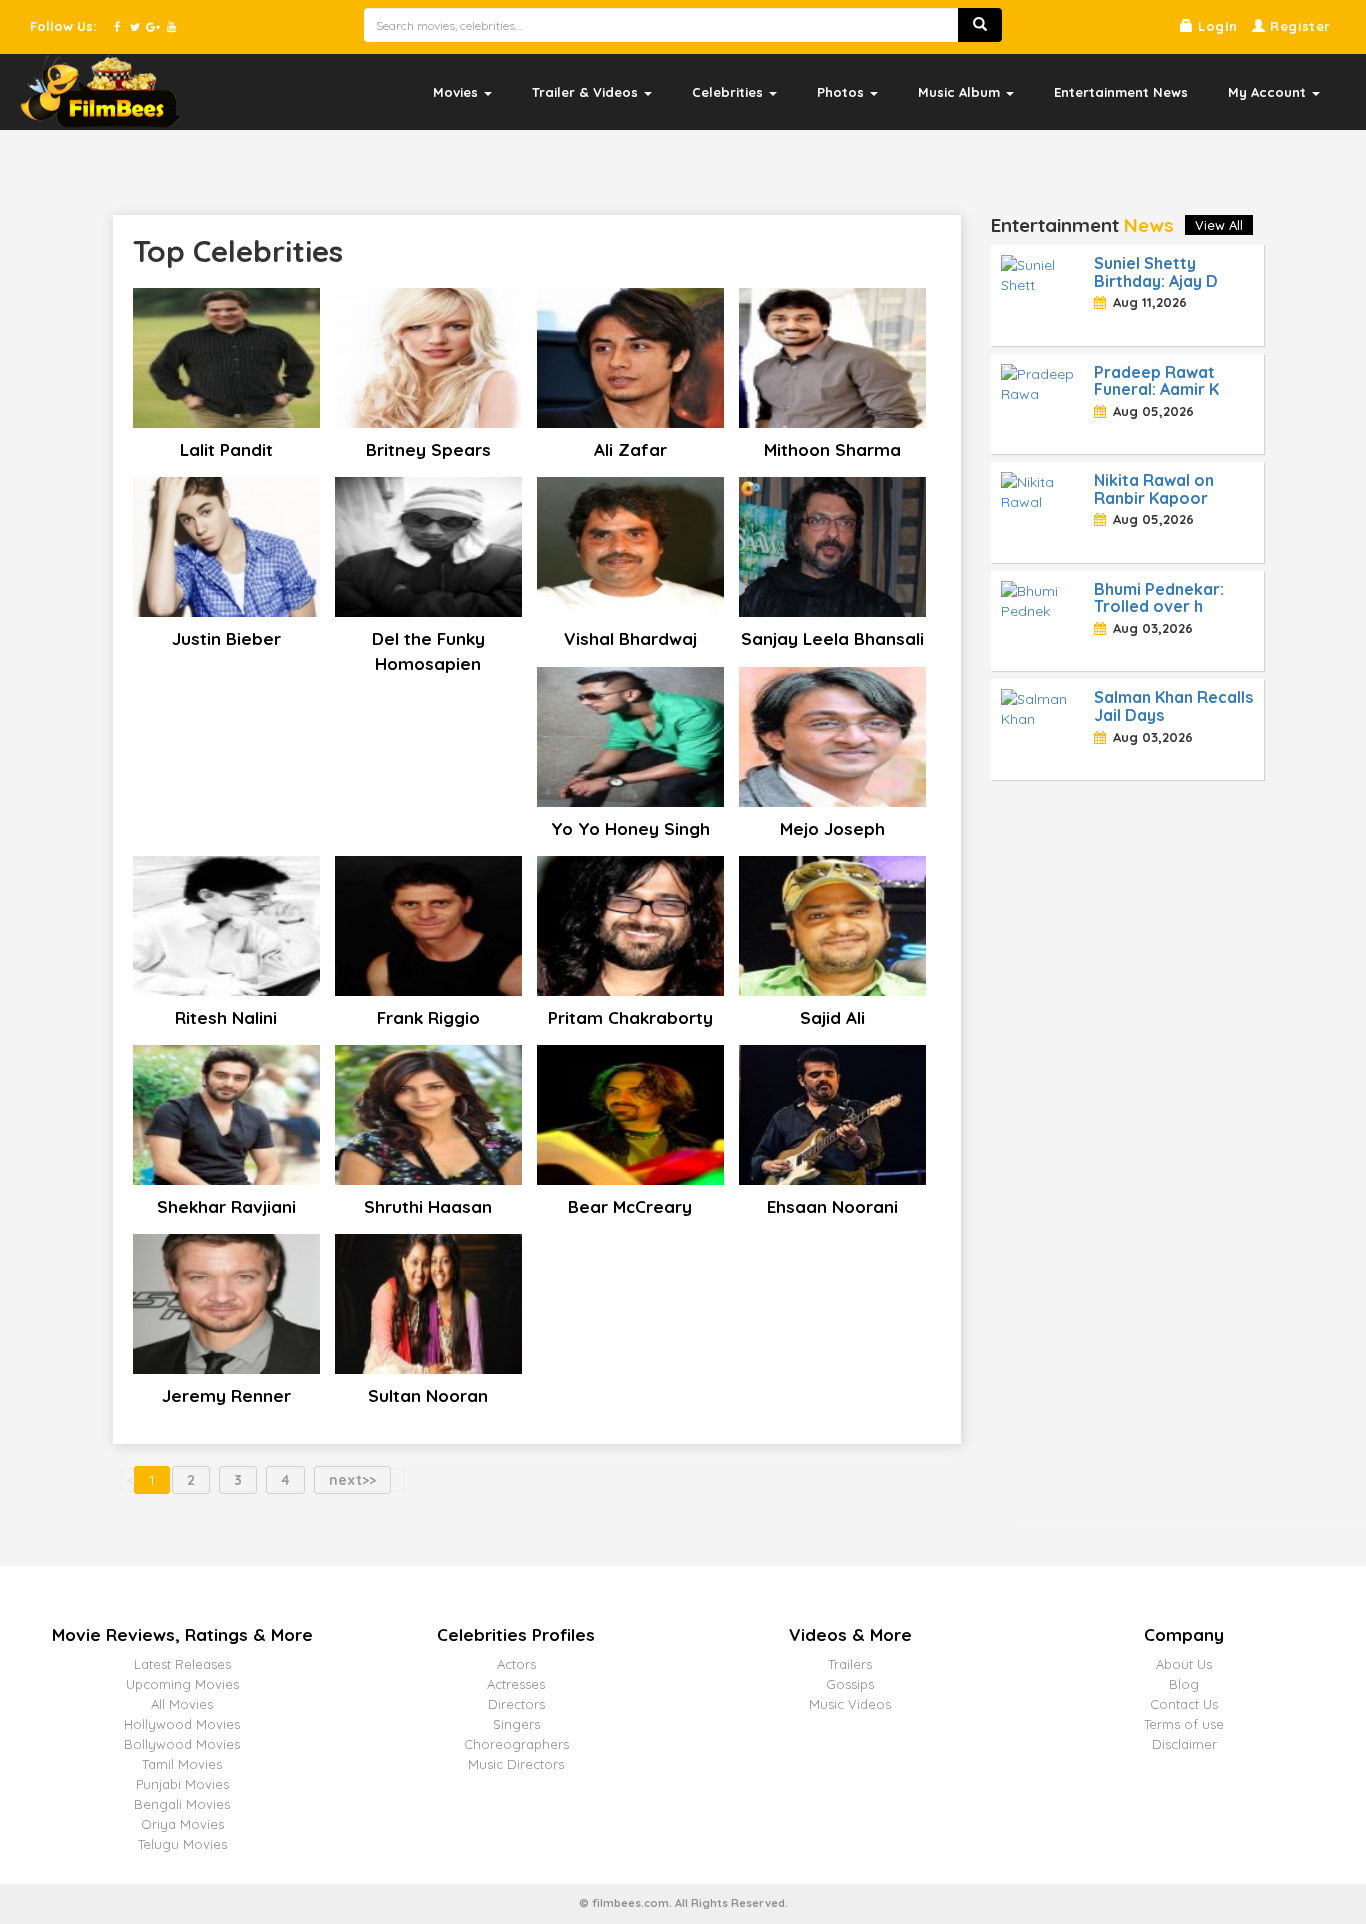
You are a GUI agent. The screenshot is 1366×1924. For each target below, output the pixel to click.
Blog (1184, 1684)
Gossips (850, 1684)
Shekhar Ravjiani (226, 1206)
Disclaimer (1184, 1744)
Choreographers (516, 1744)
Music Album (961, 92)
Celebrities (729, 92)
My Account (1269, 92)
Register (1298, 26)
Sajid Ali (832, 1017)
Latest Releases (182, 1664)
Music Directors (516, 1764)
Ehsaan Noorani (832, 1206)
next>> (352, 1480)
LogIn (1215, 26)
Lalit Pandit (226, 449)
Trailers (850, 1664)
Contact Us (1184, 1704)
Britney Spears (428, 449)
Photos (842, 92)
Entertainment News (1121, 92)
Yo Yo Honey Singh (630, 828)
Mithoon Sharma (832, 449)
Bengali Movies (182, 1804)
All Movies (182, 1704)
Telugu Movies (182, 1844)
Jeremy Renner (226, 1395)
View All (1219, 225)
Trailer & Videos (587, 92)
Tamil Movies (182, 1764)
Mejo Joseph (832, 828)
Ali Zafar (630, 449)
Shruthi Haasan (428, 1206)
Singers (516, 1724)
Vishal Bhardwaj (630, 638)
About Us (1184, 1664)
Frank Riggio (428, 1017)
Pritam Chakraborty (630, 1017)
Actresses (516, 1684)
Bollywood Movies (182, 1744)
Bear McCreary (630, 1206)
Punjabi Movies (182, 1784)
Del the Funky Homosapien (428, 650)
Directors (516, 1704)
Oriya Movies (182, 1824)
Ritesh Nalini (226, 1017)
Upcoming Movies (182, 1684)
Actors (516, 1664)
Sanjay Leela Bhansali (832, 638)
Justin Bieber (226, 638)
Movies (457, 92)
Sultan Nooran (428, 1395)
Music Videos (850, 1704)
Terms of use (1184, 1724)
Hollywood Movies (182, 1724)
